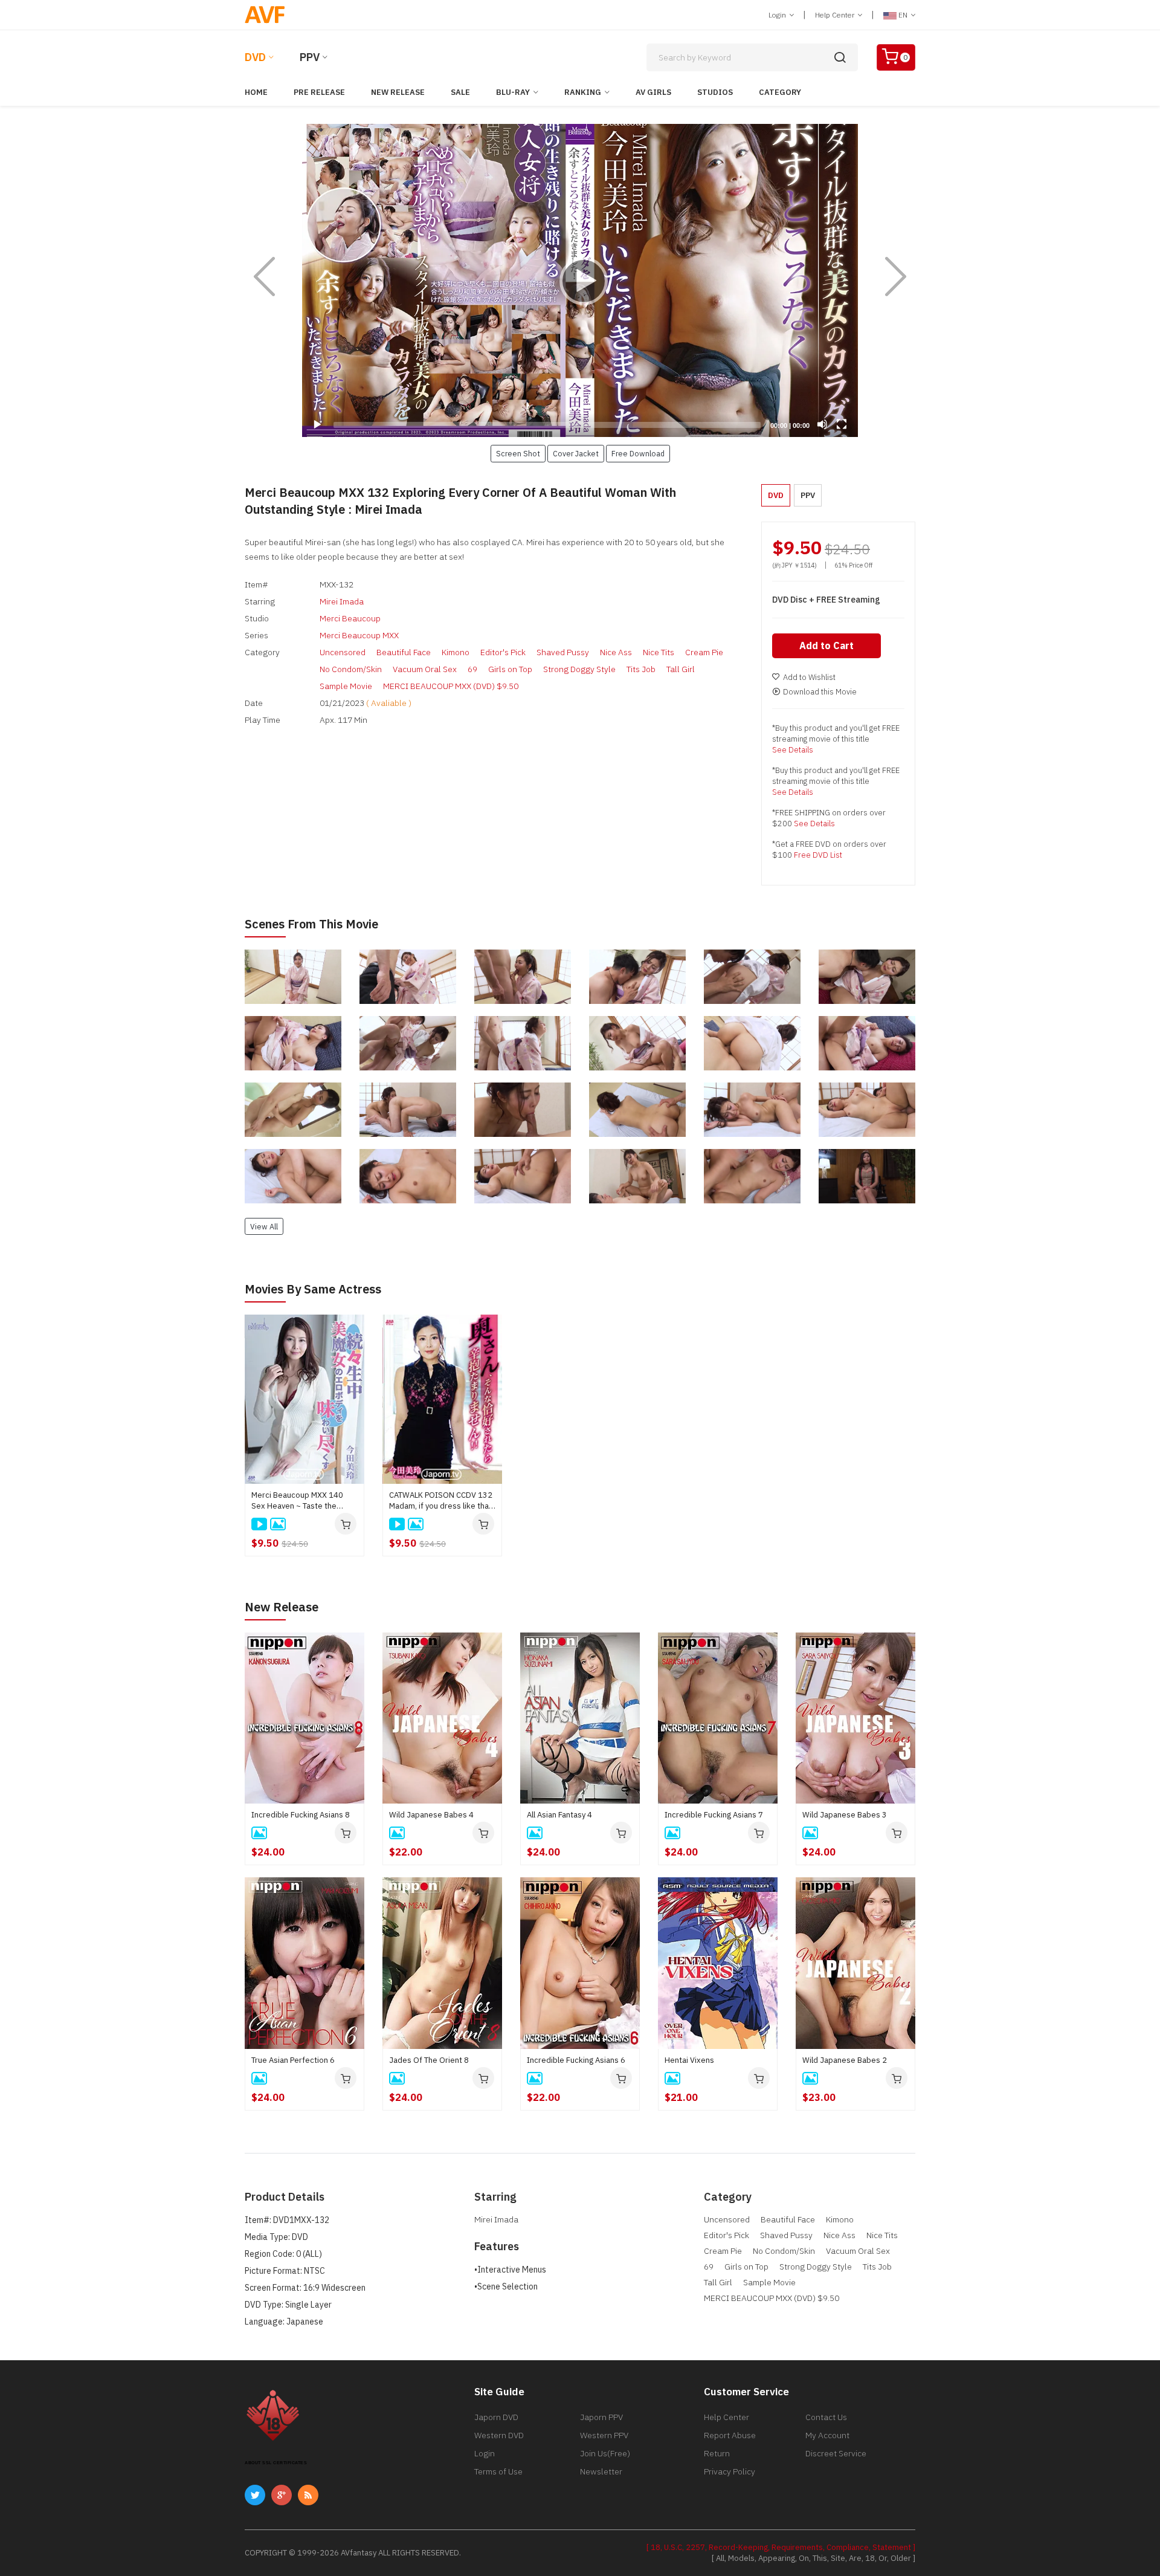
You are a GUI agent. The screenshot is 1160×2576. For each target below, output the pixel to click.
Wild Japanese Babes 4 (431, 1815)
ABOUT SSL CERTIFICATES (276, 2463)
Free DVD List (818, 855)
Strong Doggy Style (579, 669)
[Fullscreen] (842, 424)
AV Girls (653, 92)
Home (256, 92)
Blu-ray (513, 92)
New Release (398, 92)
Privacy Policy (730, 2471)
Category (780, 92)
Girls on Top (510, 669)
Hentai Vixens (689, 2060)
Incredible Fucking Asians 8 (301, 1815)
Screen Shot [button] (518, 453)
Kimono (456, 652)
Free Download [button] (638, 453)
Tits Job (641, 669)
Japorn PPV (601, 2417)
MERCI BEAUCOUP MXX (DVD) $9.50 (451, 686)
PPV (310, 57)
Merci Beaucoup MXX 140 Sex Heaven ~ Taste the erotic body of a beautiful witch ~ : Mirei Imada (297, 1501)
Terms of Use (498, 2471)
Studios (715, 92)
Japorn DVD (496, 2417)
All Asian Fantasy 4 (559, 1815)
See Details (793, 750)
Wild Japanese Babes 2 (845, 2060)
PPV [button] (808, 495)
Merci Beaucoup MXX (359, 635)
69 (472, 669)
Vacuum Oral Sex (425, 669)
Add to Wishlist (809, 677)
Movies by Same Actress (313, 1289)
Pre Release (319, 92)
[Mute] (822, 424)
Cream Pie (704, 652)
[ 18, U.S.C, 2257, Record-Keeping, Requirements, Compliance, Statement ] (781, 2547)
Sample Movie (346, 686)
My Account (827, 2435)
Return (717, 2453)
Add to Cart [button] (826, 646)
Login (778, 15)
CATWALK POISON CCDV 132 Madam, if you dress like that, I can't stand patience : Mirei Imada (441, 1501)
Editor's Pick (503, 652)
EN (903, 15)
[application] (580, 280)
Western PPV (604, 2435)
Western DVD (499, 2435)
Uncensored (343, 652)
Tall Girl (681, 669)
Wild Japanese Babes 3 (845, 1815)
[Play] (580, 280)
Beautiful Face (404, 652)
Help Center (836, 15)
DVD (255, 57)
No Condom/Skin (351, 669)
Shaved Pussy (563, 652)
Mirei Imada (342, 601)
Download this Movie (820, 692)
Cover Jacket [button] (576, 453)
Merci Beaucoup (350, 618)
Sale (460, 92)
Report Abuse (730, 2435)
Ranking (583, 92)
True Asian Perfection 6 (293, 2060)
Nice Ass (616, 652)
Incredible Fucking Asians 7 (714, 1815)
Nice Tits (659, 652)
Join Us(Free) (605, 2453)
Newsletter (601, 2471)
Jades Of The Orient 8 (429, 2060)
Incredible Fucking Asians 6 (576, 2060)
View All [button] (264, 1226)
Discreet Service (836, 2453)
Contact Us (826, 2417)
